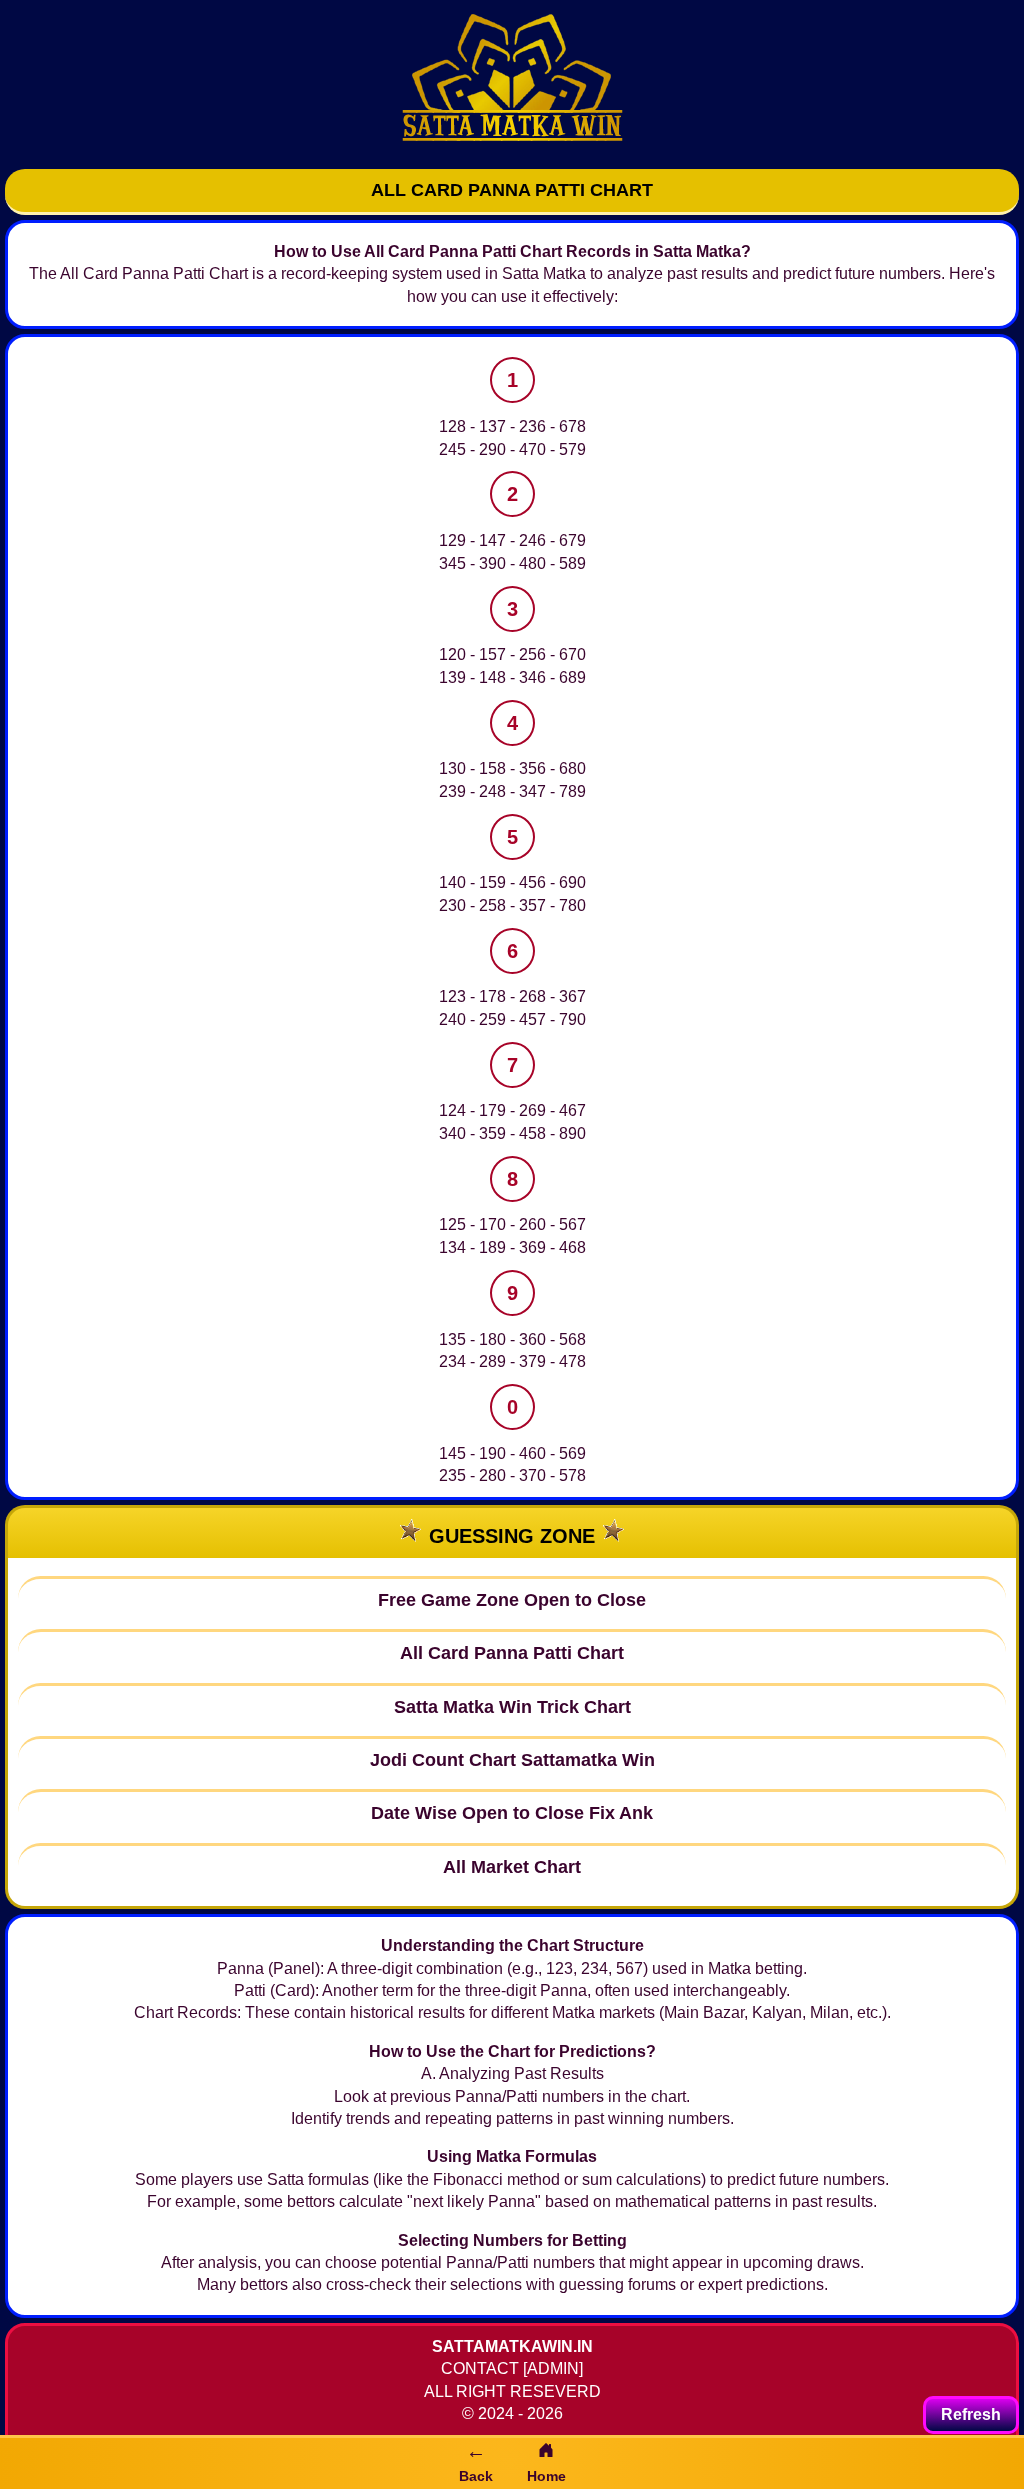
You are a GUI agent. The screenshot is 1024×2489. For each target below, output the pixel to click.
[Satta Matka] (512, 82)
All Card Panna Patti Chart (512, 1653)
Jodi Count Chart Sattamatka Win (512, 1760)
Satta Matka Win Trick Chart (512, 1707)
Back (476, 2461)
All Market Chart (512, 1867)
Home (546, 2476)
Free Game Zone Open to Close (512, 1600)
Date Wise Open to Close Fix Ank (512, 1813)
